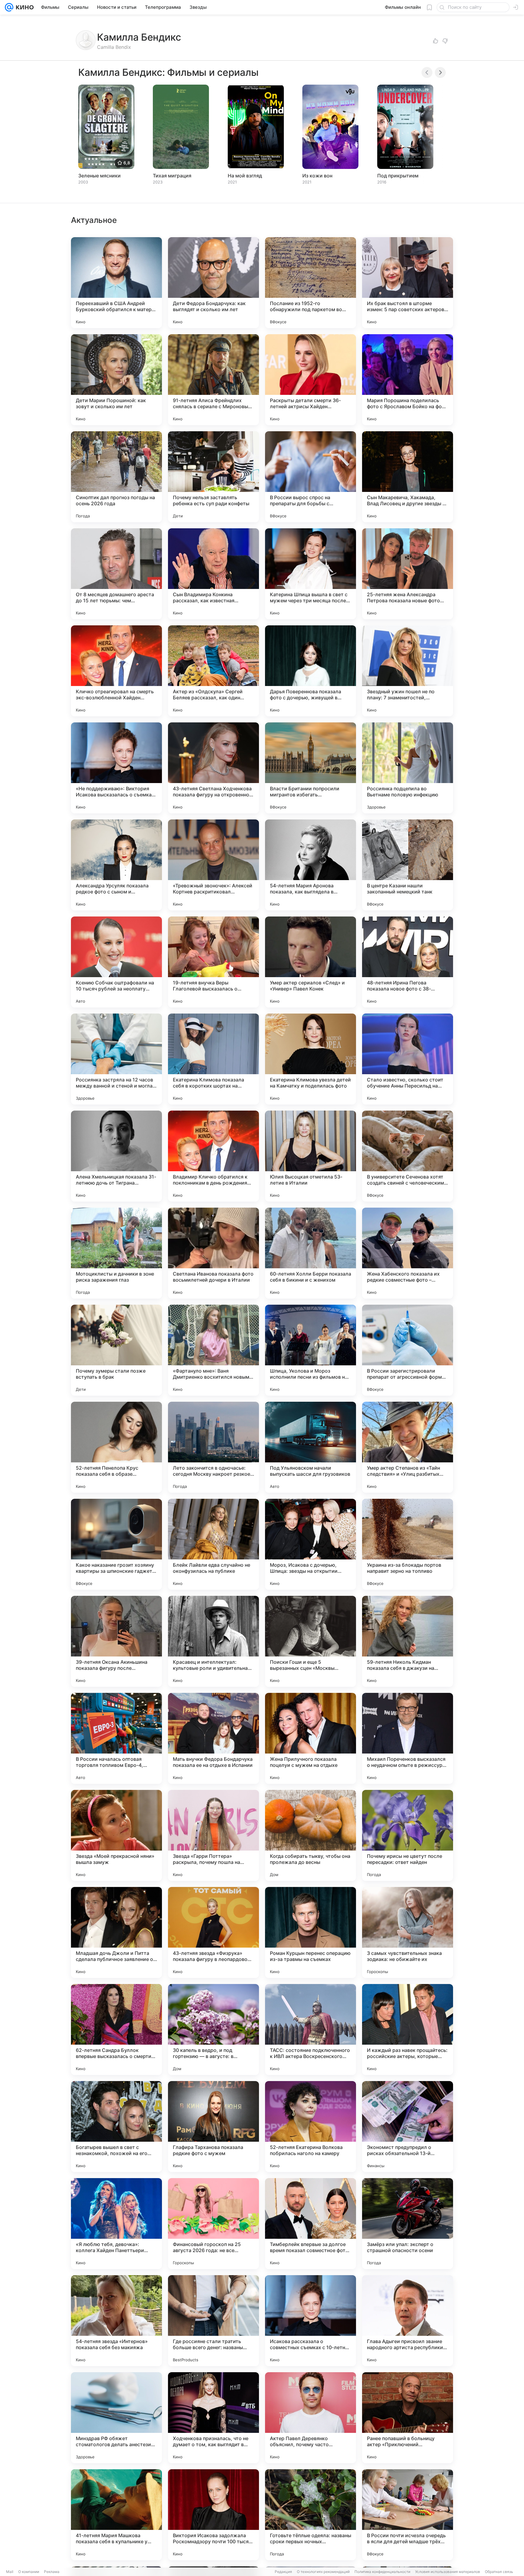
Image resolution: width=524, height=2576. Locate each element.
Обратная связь (499, 2572)
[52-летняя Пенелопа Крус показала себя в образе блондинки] (116, 1447)
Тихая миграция (172, 176)
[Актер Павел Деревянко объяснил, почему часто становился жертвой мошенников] (311, 2418)
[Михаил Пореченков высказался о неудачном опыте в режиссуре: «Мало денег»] (408, 1738)
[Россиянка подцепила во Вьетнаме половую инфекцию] (408, 768)
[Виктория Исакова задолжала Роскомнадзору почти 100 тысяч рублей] (213, 2515)
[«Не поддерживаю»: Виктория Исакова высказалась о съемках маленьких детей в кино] (116, 768)
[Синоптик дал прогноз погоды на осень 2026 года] (116, 477)
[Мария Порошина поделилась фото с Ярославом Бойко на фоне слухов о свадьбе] (408, 380)
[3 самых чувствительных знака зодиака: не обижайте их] (408, 1932)
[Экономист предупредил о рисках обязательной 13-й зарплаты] (408, 2127)
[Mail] (9, 7)
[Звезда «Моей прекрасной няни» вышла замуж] (116, 1835)
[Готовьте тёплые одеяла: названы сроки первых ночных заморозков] (311, 2515)
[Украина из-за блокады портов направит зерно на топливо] (408, 1544)
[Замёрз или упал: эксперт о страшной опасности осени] (408, 2224)
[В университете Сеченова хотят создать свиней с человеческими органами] (408, 1156)
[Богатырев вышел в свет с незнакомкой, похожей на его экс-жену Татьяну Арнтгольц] (116, 2127)
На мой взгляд (245, 176)
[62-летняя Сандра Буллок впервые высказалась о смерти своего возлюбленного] (116, 2030)
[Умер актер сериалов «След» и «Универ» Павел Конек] (311, 962)
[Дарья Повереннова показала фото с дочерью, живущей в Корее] (311, 671)
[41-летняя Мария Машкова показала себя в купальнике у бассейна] (116, 2515)
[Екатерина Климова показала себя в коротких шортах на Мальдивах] (213, 1059)
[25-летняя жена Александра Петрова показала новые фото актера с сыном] (408, 574)
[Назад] (427, 72)
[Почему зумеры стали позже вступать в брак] (116, 1350)
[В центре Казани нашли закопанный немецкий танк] (408, 865)
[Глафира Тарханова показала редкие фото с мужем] (213, 2127)
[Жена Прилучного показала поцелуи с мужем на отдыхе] (311, 1738)
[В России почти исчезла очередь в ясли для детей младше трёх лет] (408, 2515)
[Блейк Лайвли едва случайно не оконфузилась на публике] (213, 1544)
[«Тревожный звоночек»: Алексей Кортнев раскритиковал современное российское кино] (213, 865)
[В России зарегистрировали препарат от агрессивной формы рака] (408, 1350)
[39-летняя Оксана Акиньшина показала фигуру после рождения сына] (116, 1641)
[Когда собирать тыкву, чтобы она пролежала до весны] (311, 1835)
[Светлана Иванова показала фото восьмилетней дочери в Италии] (213, 1253)
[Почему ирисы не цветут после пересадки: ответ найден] (408, 1835)
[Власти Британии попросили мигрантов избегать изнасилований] (311, 768)
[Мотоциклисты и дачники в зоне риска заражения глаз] (116, 1253)
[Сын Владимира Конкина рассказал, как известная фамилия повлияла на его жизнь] (213, 574)
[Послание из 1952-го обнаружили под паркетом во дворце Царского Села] (311, 283)
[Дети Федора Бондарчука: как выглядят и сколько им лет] (213, 283)
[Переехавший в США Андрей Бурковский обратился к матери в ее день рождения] (116, 283)
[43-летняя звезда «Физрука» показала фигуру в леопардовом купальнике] (213, 1932)
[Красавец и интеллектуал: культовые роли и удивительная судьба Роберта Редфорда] (213, 1641)
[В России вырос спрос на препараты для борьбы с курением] (311, 477)
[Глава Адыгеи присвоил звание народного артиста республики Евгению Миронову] (408, 2321)
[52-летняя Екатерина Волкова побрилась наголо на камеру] (311, 2127)
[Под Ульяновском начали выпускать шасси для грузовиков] (311, 1447)
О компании (29, 2572)
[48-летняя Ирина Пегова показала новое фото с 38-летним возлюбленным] (408, 962)
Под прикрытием (398, 176)
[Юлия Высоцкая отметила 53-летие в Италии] (311, 1156)
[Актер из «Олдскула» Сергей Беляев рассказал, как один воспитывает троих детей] (213, 671)
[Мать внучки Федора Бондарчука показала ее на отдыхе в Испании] (213, 1738)
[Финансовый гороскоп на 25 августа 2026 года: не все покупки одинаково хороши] (213, 2224)
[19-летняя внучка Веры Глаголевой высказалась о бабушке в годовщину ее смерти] (213, 962)
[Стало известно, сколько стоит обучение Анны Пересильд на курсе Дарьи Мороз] (408, 1059)
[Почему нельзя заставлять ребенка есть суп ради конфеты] (213, 477)
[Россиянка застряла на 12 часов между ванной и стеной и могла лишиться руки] (116, 1059)
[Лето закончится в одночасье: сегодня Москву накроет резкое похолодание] (213, 1447)
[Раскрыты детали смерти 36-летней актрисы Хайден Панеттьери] (311, 380)
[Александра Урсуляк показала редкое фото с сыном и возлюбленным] (116, 865)
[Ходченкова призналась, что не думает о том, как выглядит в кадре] (213, 2418)
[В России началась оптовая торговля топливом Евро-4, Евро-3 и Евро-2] (116, 1738)
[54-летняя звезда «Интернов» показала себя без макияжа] (116, 2321)
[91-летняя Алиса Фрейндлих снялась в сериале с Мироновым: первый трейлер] (213, 380)
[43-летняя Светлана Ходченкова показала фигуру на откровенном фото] (213, 768)
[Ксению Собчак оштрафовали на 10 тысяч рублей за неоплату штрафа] (116, 962)
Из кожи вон (317, 176)
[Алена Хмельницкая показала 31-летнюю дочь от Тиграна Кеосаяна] (116, 1156)
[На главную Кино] (24, 7)
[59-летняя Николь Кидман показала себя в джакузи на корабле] (408, 1641)
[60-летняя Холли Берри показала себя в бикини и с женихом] (311, 1253)
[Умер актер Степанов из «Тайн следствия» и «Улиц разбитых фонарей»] (408, 1447)
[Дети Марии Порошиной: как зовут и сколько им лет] (116, 380)
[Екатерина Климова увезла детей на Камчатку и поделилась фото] (311, 1059)
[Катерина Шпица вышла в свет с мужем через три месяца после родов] (311, 574)
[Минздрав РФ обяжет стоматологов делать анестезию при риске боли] (116, 2418)
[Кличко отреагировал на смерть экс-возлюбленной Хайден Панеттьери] (116, 671)
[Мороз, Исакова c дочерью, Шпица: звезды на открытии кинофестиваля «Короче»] (311, 1544)
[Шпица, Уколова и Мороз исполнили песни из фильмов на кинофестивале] (311, 1350)
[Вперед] (440, 72)
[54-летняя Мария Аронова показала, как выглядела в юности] (311, 865)
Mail (10, 2572)
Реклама (52, 2572)
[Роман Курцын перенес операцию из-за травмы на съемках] (311, 1932)
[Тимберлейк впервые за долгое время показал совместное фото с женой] (311, 2224)
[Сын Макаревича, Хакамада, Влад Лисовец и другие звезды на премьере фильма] (408, 477)
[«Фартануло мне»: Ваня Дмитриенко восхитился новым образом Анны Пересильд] (213, 1350)
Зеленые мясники (99, 176)
